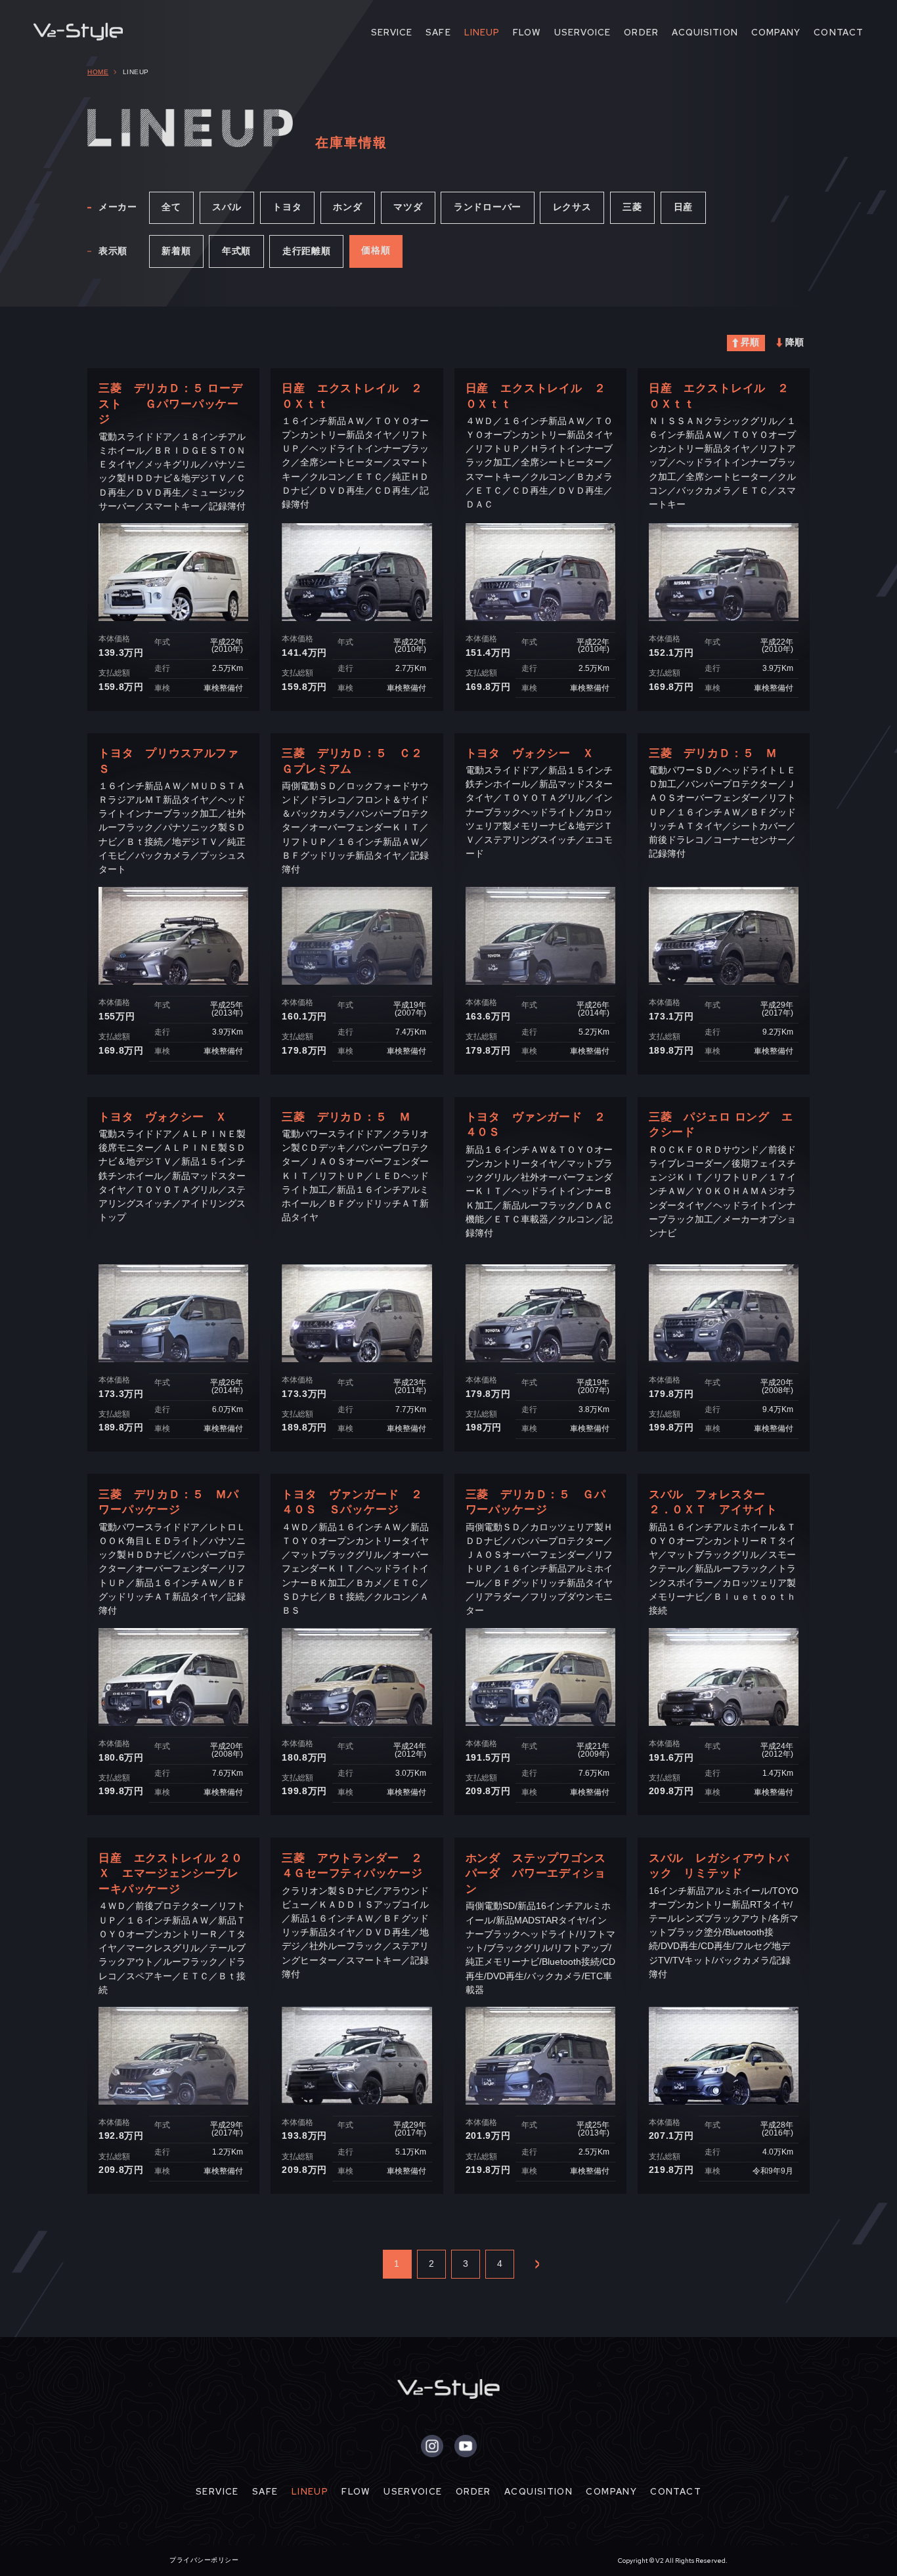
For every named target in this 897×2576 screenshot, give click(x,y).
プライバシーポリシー (204, 2560)
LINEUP (482, 32)
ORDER (641, 32)
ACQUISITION (705, 32)
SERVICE (392, 32)
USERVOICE (583, 32)
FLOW (527, 32)
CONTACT (839, 32)
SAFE (438, 32)
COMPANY (776, 32)
